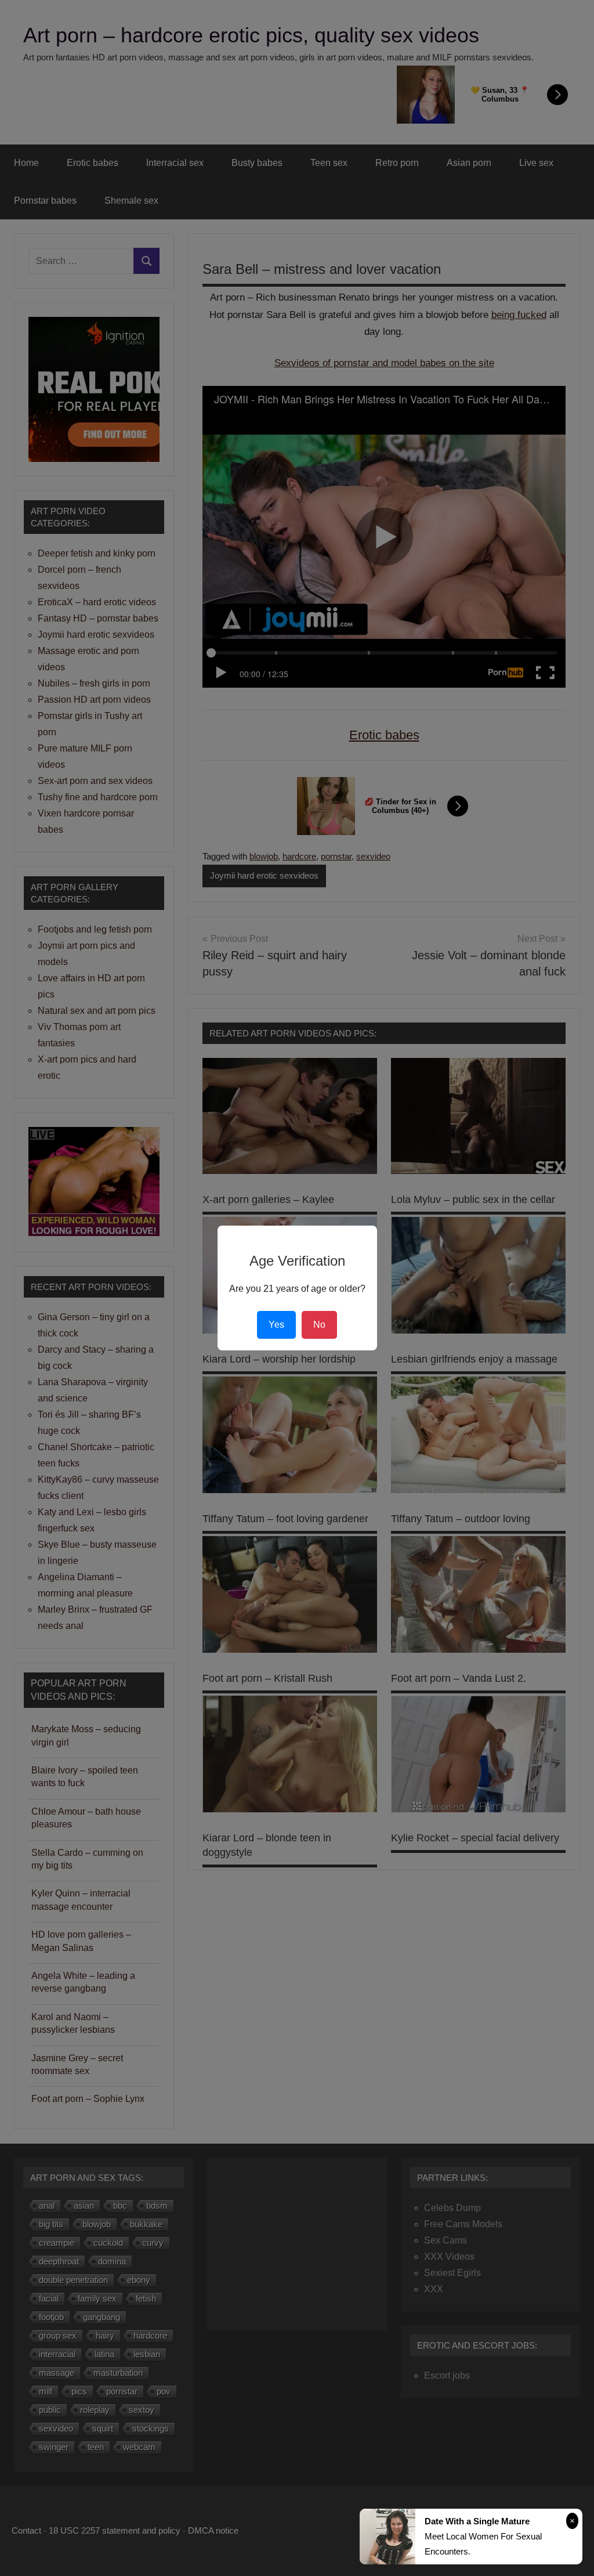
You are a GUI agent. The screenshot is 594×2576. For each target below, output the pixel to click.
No (319, 1325)
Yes (276, 1325)
